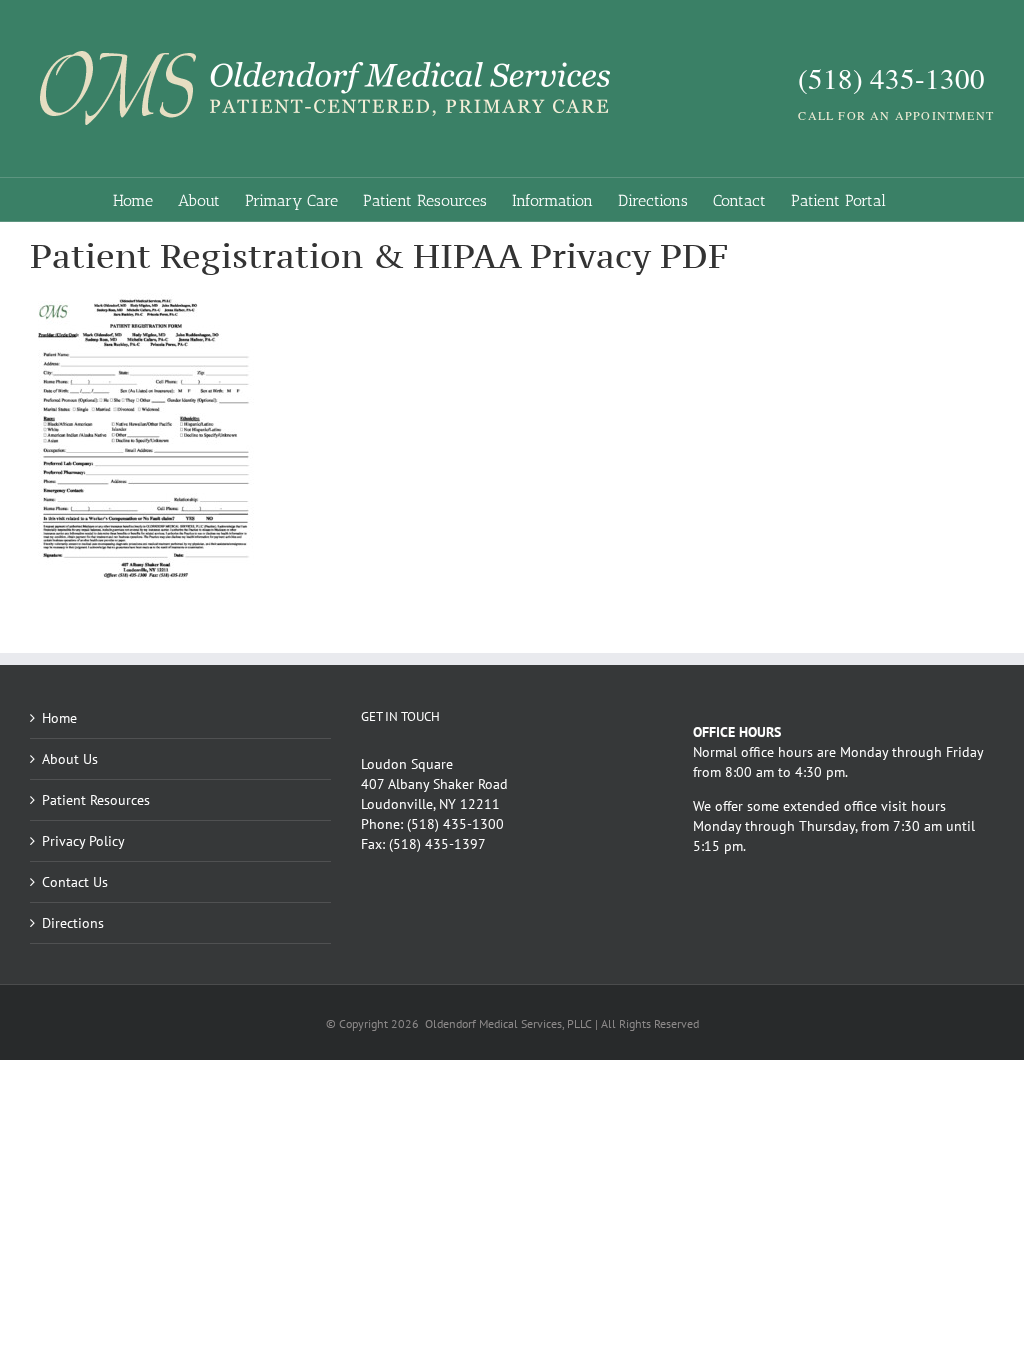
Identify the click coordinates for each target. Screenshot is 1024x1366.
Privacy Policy (83, 841)
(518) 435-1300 (455, 824)
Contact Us (75, 882)
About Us (70, 759)
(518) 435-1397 (437, 844)
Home (59, 718)
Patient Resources (96, 800)
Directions (73, 923)
